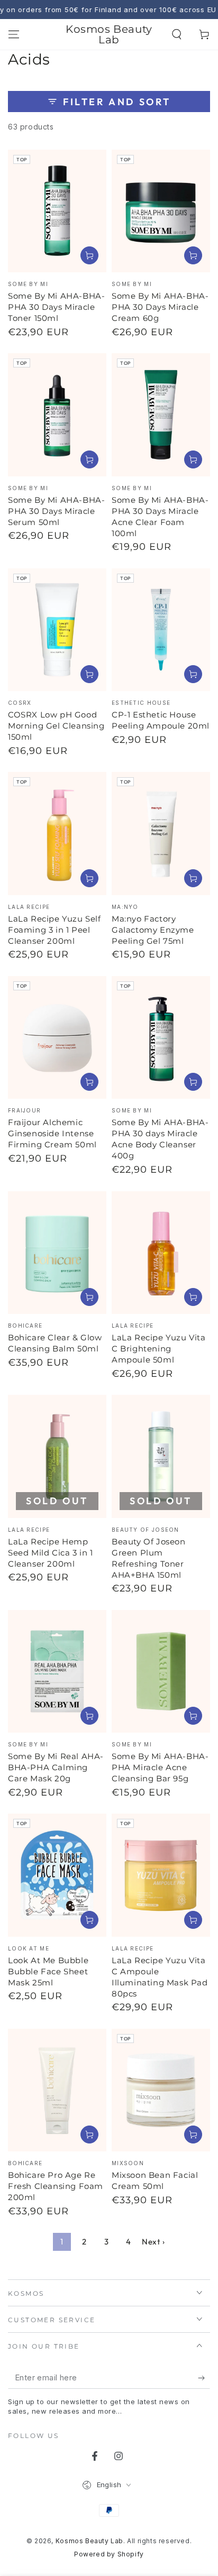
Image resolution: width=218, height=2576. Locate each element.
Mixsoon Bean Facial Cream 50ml (155, 2181)
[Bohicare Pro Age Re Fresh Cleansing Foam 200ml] (57, 2090)
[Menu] (14, 34)
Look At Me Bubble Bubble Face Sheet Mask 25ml (48, 1971)
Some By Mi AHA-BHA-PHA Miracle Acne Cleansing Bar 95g (160, 1767)
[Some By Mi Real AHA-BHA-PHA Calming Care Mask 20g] (57, 1672)
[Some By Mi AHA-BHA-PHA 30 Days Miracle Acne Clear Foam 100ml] (161, 415)
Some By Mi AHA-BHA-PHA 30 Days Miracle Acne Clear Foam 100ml (160, 517)
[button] (177, 34)
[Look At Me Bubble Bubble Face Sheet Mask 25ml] (57, 1875)
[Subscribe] (204, 2378)
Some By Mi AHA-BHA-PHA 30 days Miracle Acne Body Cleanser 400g (160, 1139)
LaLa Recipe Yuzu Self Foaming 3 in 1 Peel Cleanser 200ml (54, 930)
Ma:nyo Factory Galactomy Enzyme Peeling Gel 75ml (153, 930)
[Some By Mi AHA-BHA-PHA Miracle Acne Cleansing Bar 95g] (161, 1672)
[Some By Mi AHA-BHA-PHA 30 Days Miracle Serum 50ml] (57, 415)
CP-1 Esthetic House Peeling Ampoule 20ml (161, 720)
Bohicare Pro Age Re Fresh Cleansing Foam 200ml (56, 2186)
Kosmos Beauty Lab (89, 2541)
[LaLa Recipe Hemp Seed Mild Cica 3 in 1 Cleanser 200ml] (57, 1456)
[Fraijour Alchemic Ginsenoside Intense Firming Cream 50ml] (57, 1038)
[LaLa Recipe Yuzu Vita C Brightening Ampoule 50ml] (161, 1253)
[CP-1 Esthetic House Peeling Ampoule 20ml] (161, 630)
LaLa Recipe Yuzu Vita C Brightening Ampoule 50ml (159, 1349)
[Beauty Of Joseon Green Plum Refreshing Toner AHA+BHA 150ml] (161, 1456)
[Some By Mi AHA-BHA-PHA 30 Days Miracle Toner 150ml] (57, 211)
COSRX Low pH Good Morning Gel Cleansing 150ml (56, 726)
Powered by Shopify (109, 2554)
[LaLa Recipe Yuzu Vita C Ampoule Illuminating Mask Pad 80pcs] (161, 1875)
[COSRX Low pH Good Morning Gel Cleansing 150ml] (57, 630)
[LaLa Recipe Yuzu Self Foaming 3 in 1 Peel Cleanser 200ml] (57, 834)
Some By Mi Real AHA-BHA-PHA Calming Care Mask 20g (56, 1767)
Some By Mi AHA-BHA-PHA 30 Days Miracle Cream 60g (160, 307)
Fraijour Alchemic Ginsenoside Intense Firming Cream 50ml (52, 1133)
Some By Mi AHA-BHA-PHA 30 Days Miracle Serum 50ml (56, 511)
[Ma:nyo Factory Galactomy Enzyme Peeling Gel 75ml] (161, 834)
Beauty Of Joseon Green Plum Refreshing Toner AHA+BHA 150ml (149, 1558)
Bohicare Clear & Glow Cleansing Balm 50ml (55, 1343)
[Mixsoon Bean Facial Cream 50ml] (161, 2090)
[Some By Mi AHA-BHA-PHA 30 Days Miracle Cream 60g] (161, 211)
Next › (153, 2242)
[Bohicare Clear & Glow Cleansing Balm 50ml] (57, 1253)
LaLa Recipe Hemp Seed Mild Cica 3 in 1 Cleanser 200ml (51, 1553)
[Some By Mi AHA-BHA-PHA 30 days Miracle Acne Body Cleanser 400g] (161, 1038)
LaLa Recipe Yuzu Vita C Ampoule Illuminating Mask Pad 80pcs (160, 1977)
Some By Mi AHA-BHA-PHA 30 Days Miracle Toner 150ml (56, 307)
